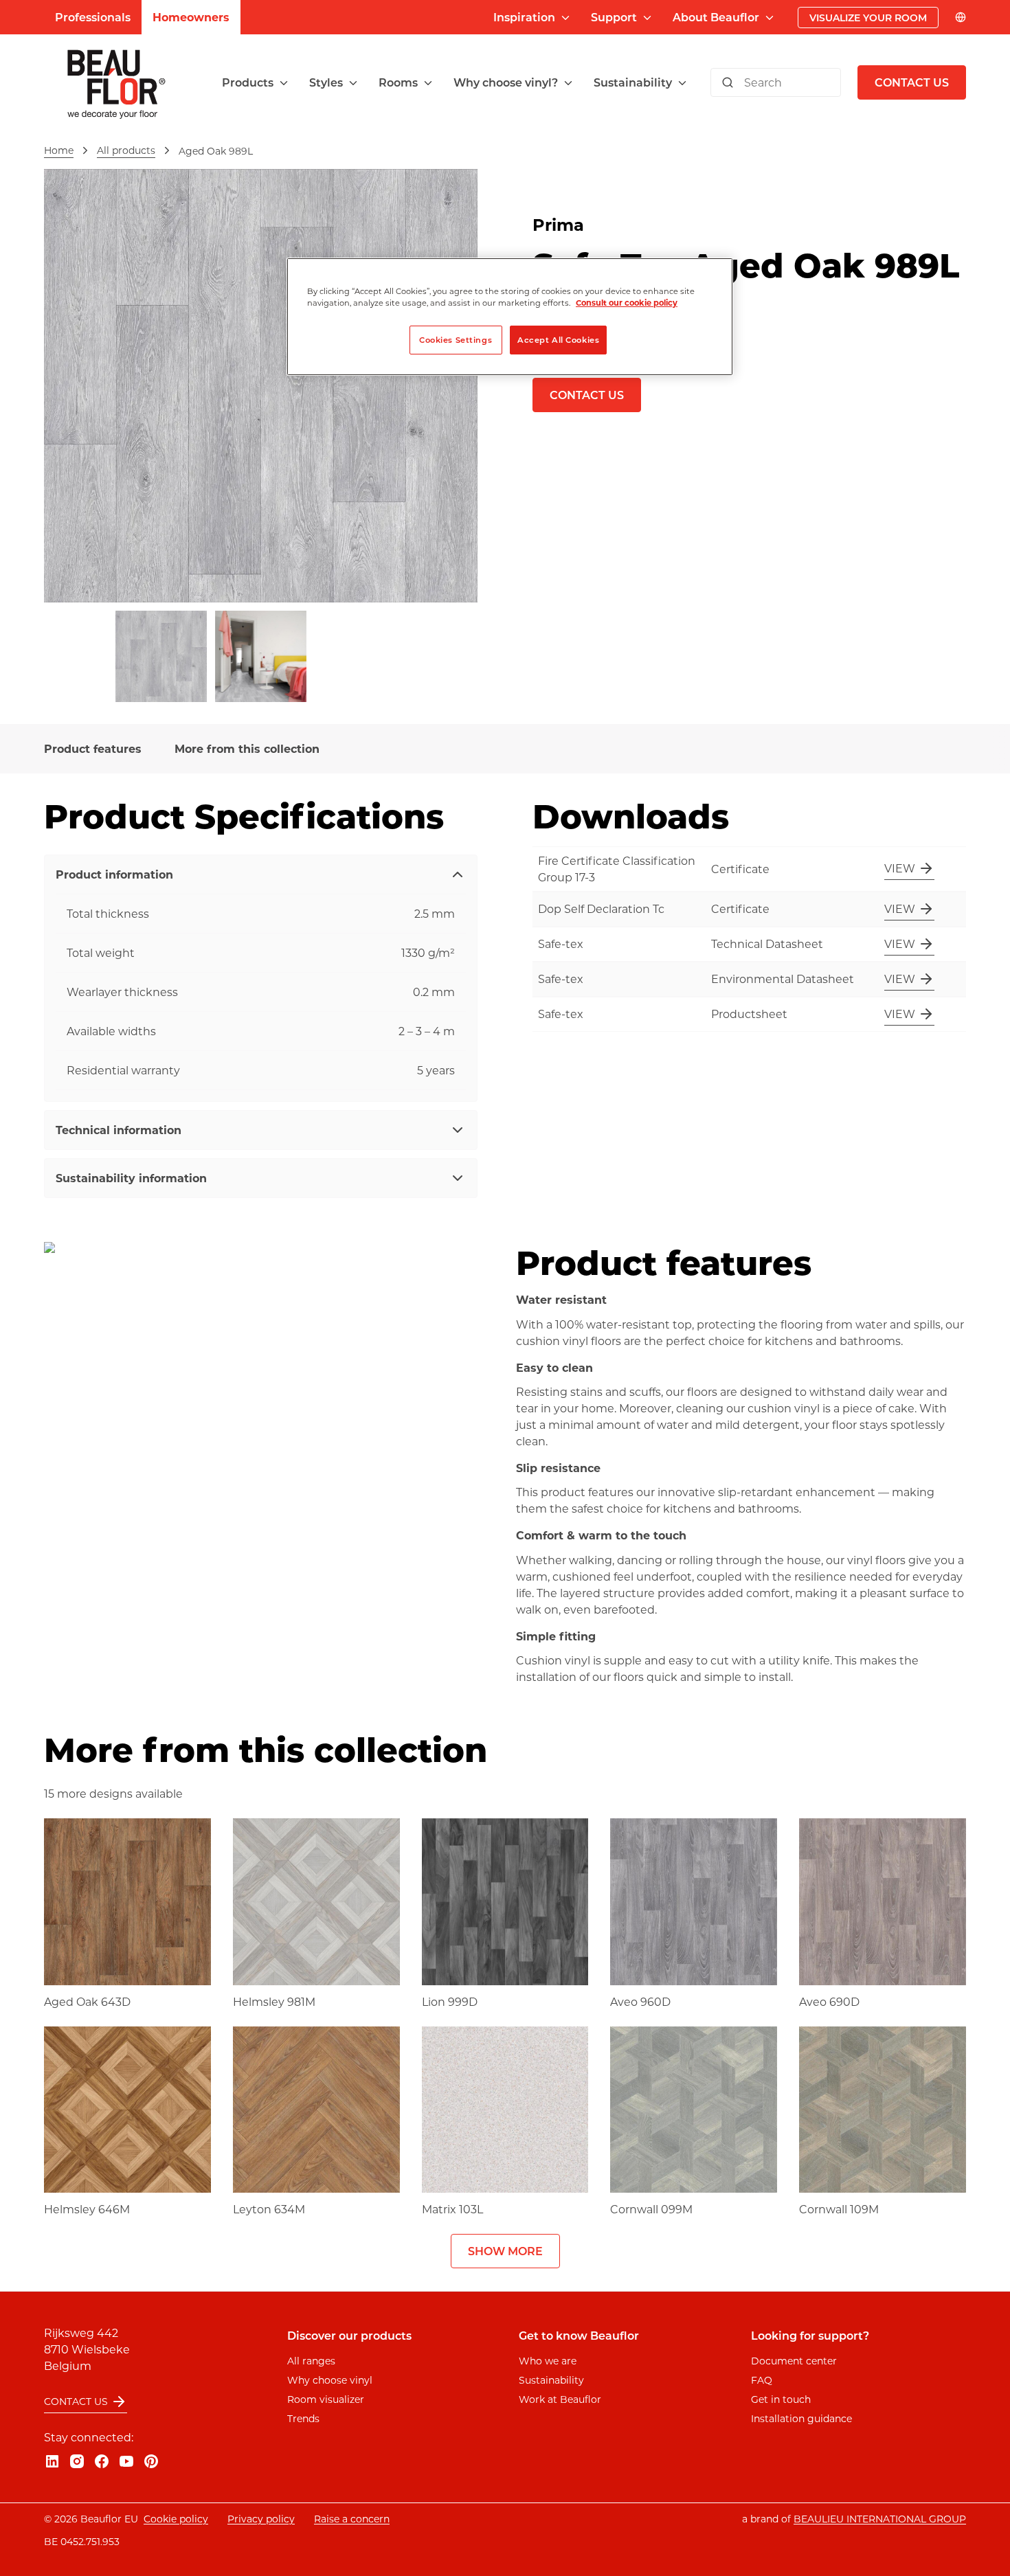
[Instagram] (77, 2461)
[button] (256, 82)
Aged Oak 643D (87, 2001)
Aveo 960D (640, 2001)
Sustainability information (131, 1178)
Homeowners (191, 17)
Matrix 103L (452, 2209)
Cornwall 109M (839, 2209)
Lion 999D (450, 2001)
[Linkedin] (52, 2461)
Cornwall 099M (651, 2209)
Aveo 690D (829, 2001)
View (900, 868)
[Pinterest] (151, 2461)
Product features (93, 748)
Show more (505, 2251)
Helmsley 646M (87, 2209)
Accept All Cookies (558, 340)
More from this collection (247, 748)
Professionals (93, 17)
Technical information (119, 1130)
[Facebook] (102, 2461)
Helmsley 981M (274, 2001)
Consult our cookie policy (627, 303)
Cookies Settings (456, 340)
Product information (114, 874)
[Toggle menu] (284, 83)
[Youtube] (126, 2461)
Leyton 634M (269, 2209)
